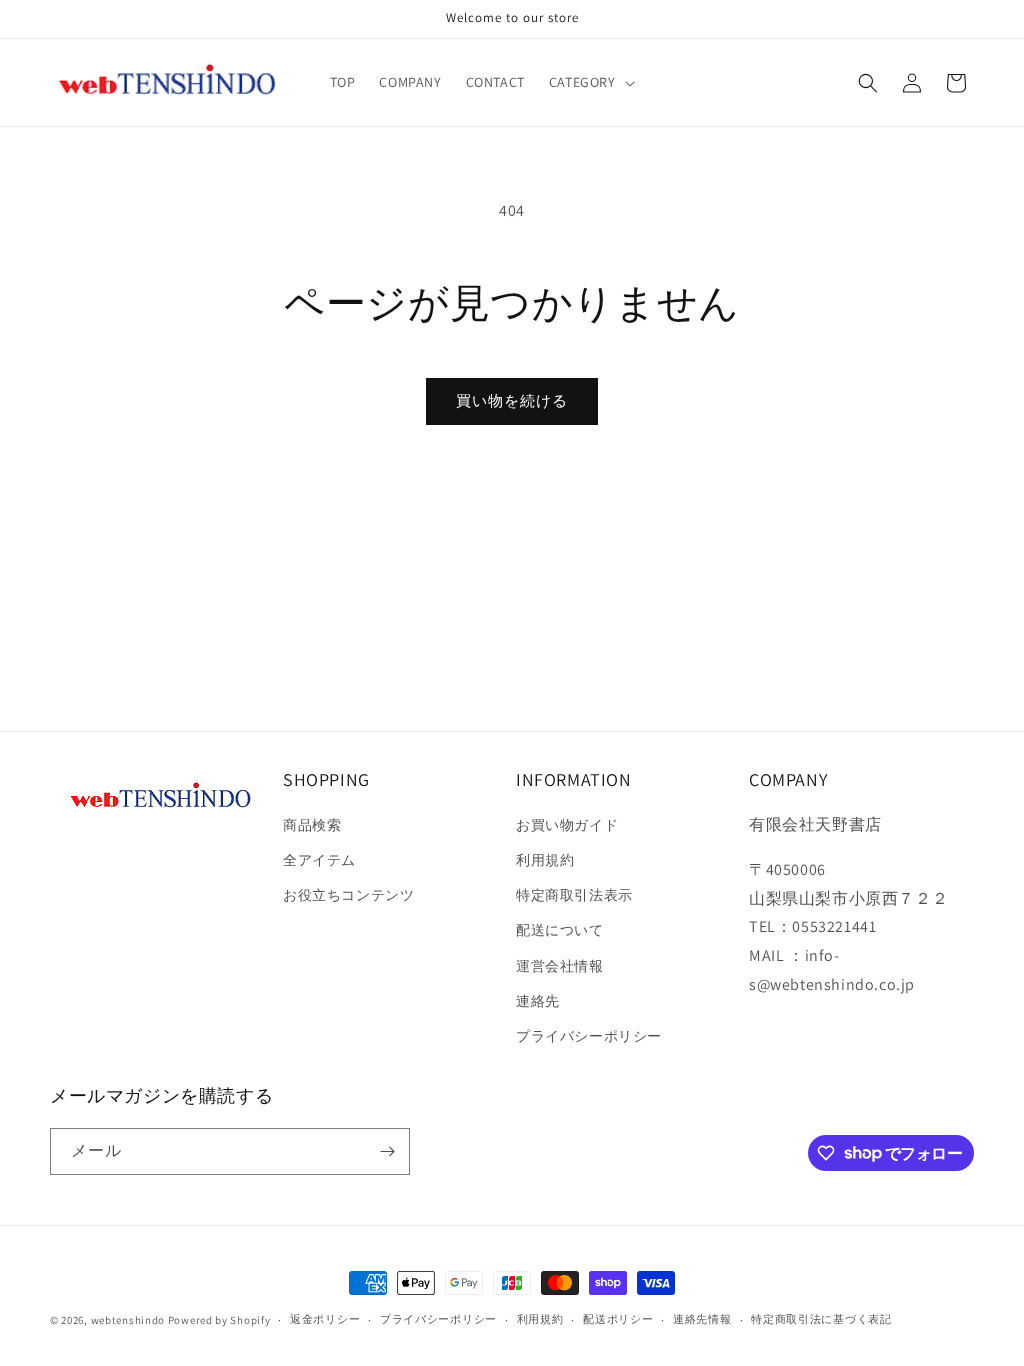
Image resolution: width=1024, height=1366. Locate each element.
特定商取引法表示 (574, 895)
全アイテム (319, 860)
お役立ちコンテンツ (348, 895)
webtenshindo (128, 1320)
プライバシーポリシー (589, 1036)
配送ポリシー (618, 1319)
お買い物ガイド (567, 825)
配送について (560, 930)
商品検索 (312, 825)
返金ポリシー (325, 1319)
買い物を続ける (512, 400)
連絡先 (538, 1001)
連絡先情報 (702, 1319)
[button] (590, 82)
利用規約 (545, 860)
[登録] (387, 1151)
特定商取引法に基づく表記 (821, 1319)
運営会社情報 (560, 966)
